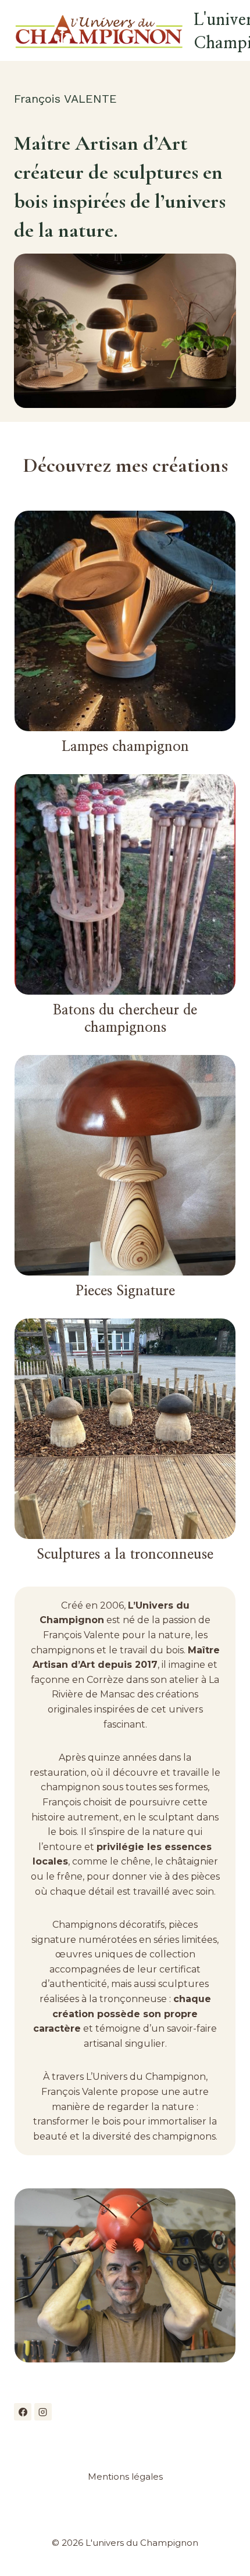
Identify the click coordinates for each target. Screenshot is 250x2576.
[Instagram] (43, 2412)
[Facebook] (23, 2412)
